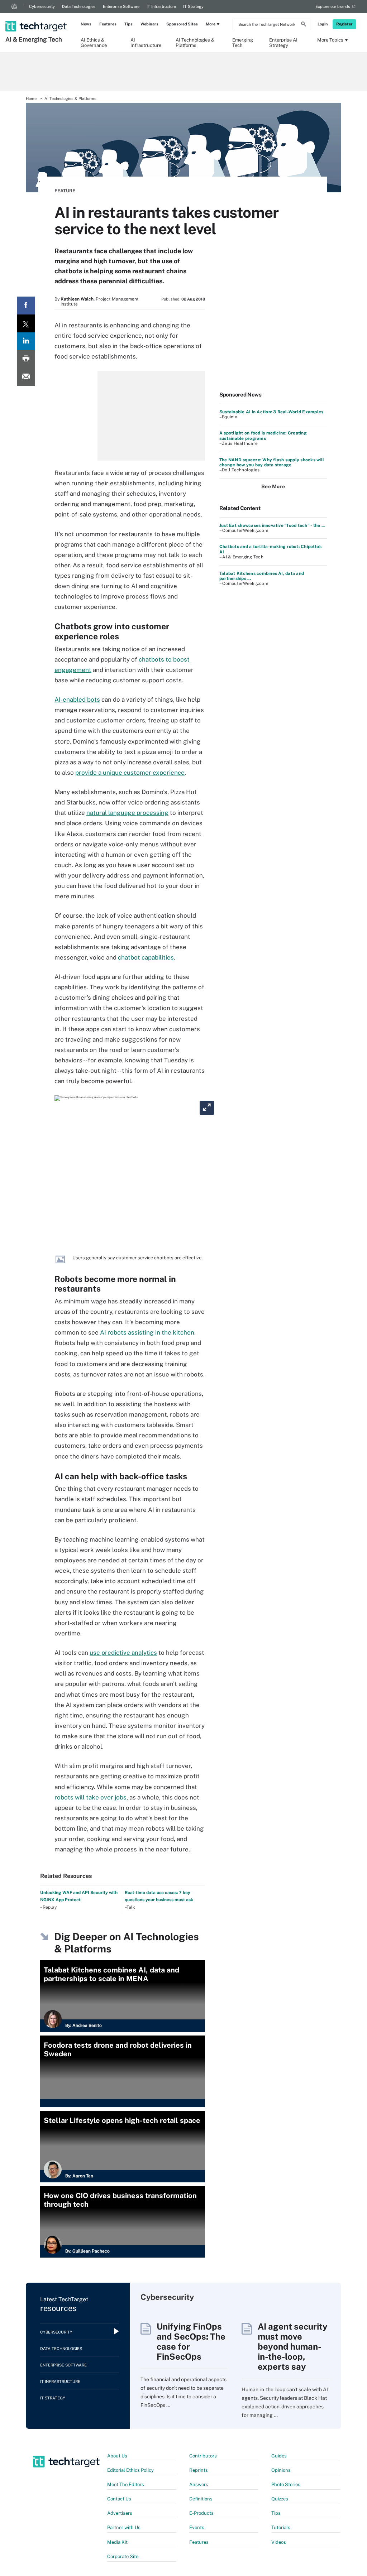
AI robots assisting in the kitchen (147, 1332)
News (86, 24)
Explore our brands (333, 6)
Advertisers (120, 2513)
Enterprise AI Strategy (283, 42)
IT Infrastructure (161, 6)
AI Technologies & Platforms (195, 42)
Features (108, 24)
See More (273, 486)
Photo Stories (286, 2484)
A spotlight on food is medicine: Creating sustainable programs (263, 436)
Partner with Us (124, 2527)
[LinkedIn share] (26, 341)
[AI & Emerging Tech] (37, 17)
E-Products (201, 2513)
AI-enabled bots (77, 700)
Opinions (281, 2470)
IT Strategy (193, 6)
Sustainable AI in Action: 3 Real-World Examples (271, 412)
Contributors (203, 2456)
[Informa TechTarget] (14, 6)
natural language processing (127, 813)
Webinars (149, 24)
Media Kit (117, 2542)
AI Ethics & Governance (94, 42)
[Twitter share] (26, 323)
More (211, 24)
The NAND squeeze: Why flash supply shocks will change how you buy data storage (272, 462)
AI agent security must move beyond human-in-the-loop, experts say (293, 2346)
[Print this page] (26, 359)
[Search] (304, 25)
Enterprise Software (121, 6)
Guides (279, 2456)
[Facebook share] (26, 306)
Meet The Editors (126, 2484)
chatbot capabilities (146, 957)
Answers (199, 2484)
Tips (128, 24)
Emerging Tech (243, 42)
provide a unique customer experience (130, 773)
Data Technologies (79, 6)
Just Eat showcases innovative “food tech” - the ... (272, 525)
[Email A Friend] (26, 377)
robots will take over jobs (90, 1797)
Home (31, 98)
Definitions (201, 2499)
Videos (279, 2542)
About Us (117, 2456)
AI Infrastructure (146, 42)
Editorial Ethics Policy (130, 2470)
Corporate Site (123, 2556)
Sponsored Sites (182, 24)
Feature (65, 191)
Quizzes (280, 2499)
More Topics (330, 40)
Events (197, 2527)
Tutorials (281, 2527)
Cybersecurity (42, 6)
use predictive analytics (123, 1653)
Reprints (199, 2470)
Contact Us (119, 2499)
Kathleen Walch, (78, 299)
